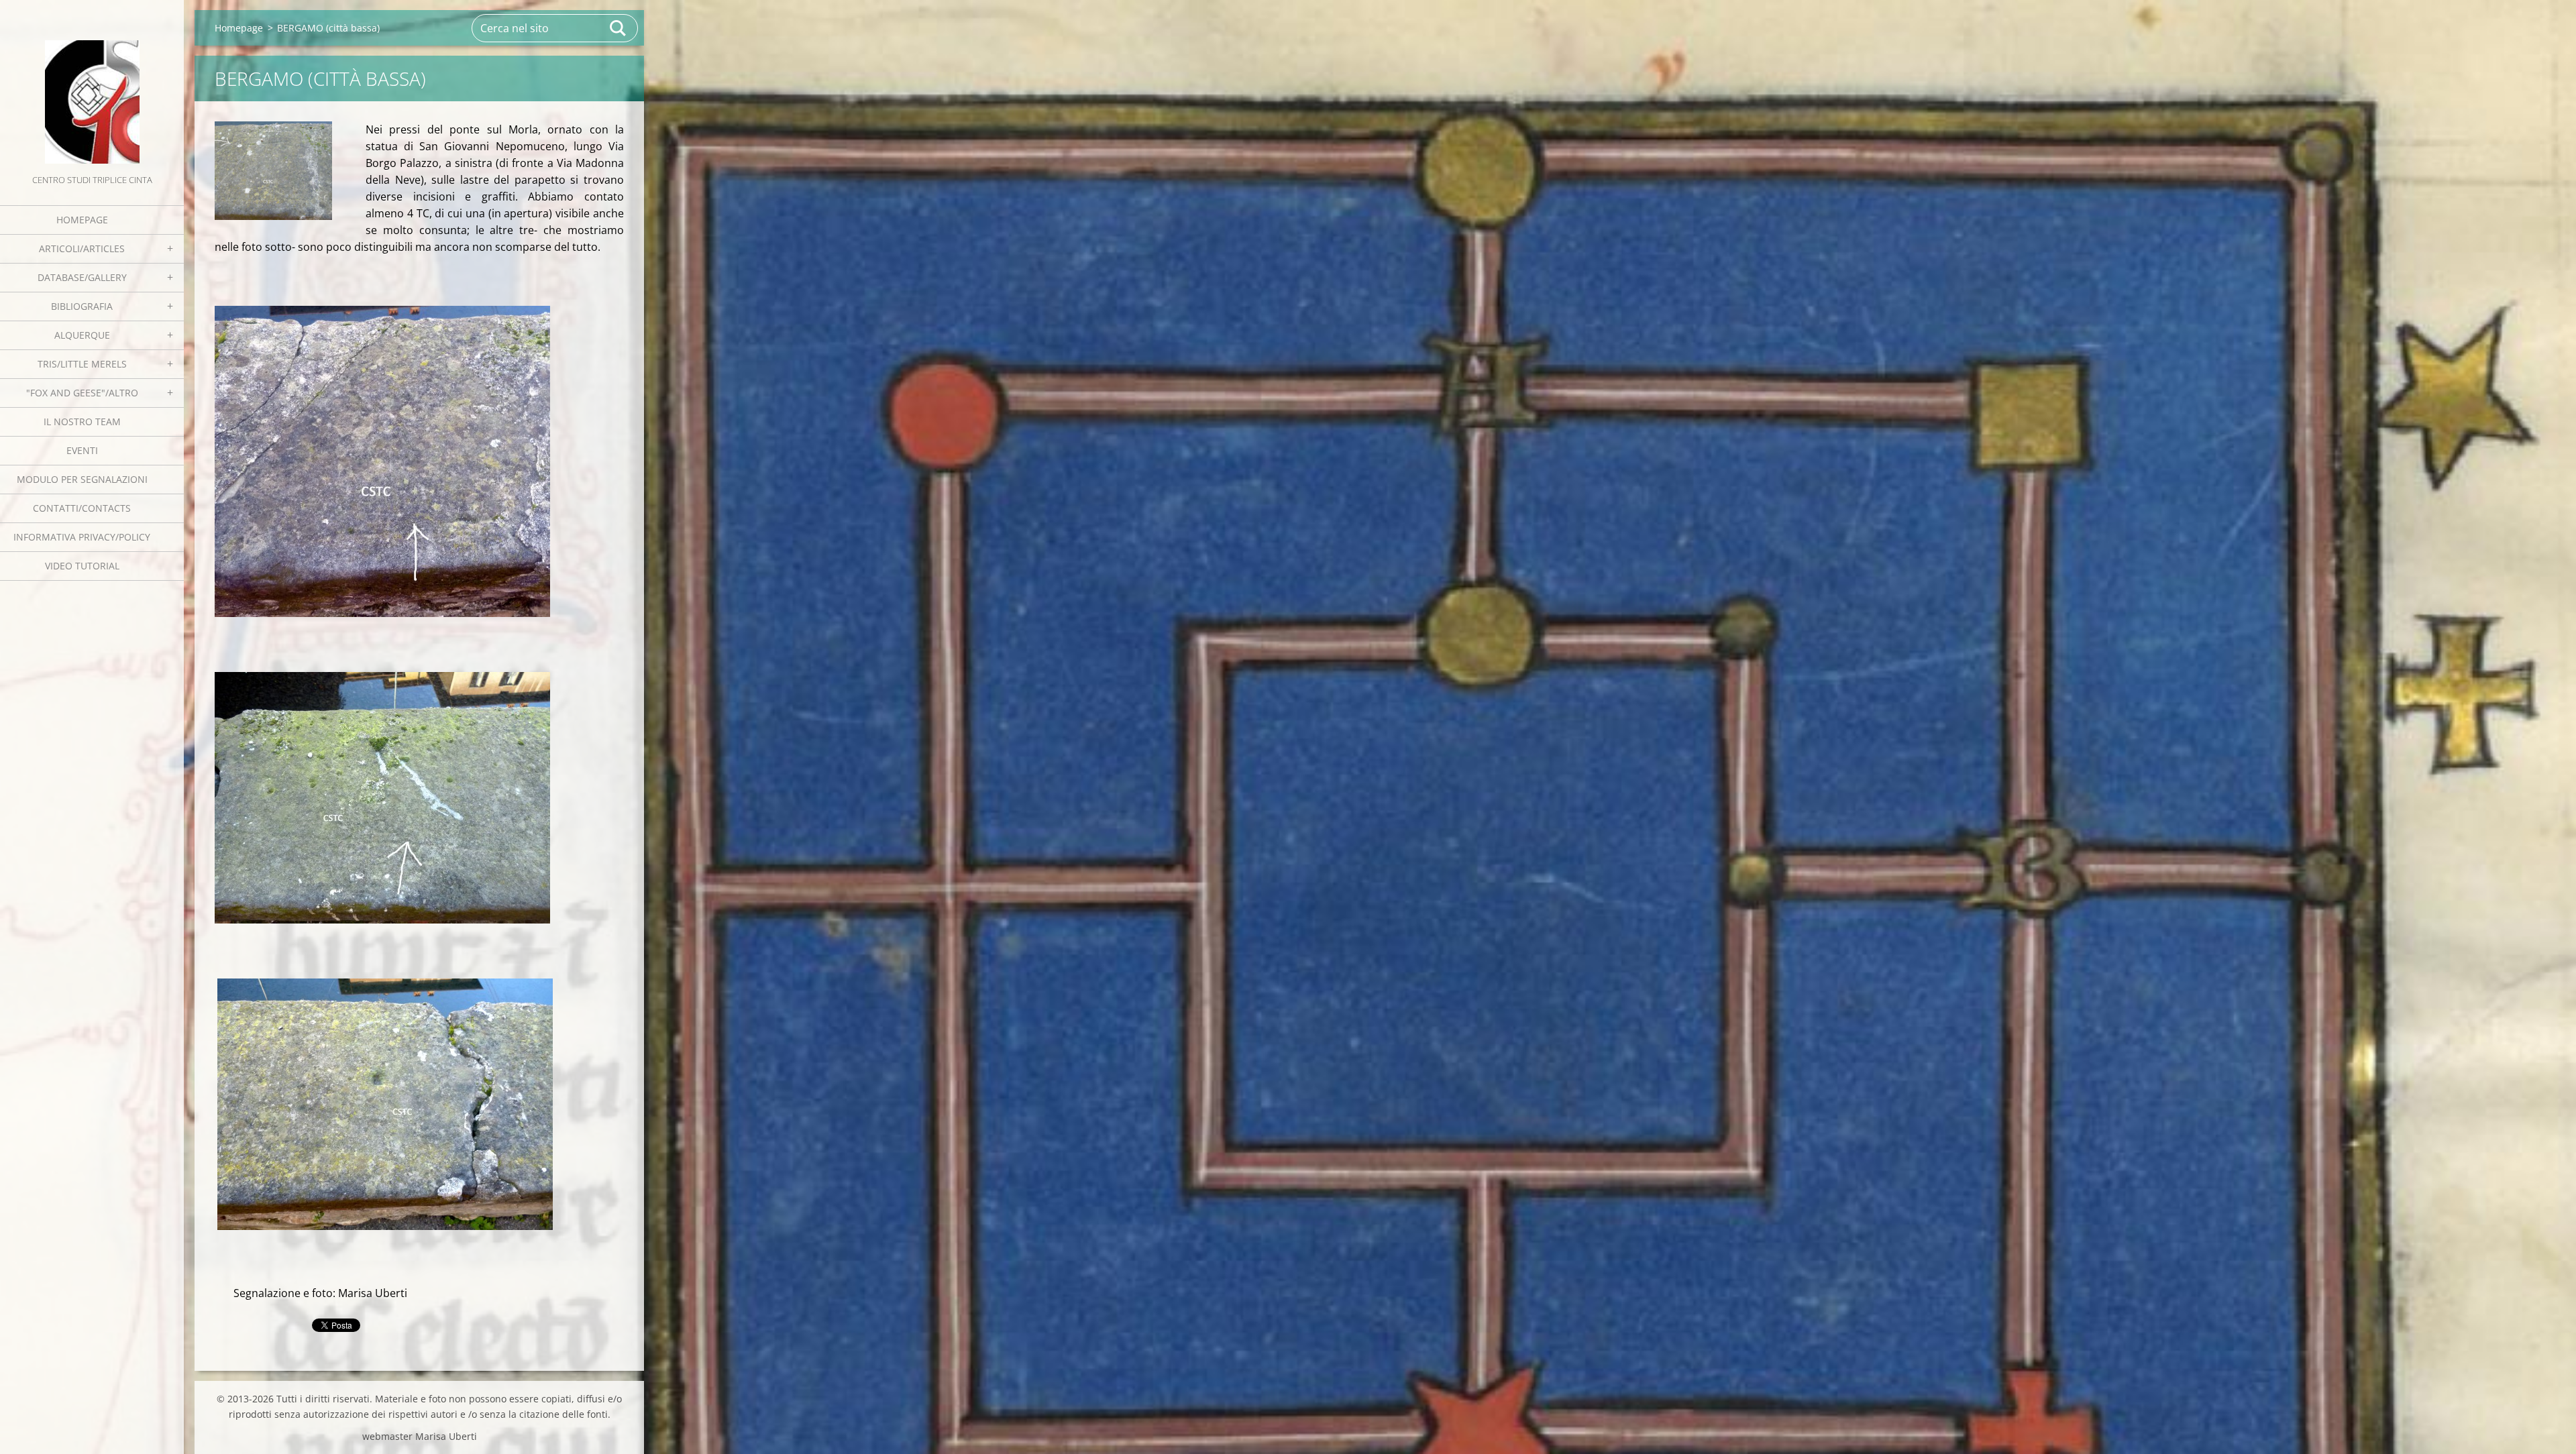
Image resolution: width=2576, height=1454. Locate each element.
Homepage (82, 220)
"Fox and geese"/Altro (82, 393)
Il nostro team (82, 422)
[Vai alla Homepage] (92, 86)
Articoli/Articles (82, 248)
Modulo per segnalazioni (82, 479)
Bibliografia (82, 306)
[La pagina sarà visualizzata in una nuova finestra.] (273, 171)
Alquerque (82, 335)
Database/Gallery (82, 277)
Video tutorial (82, 566)
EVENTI (82, 450)
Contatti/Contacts (82, 508)
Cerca (619, 28)
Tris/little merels (82, 364)
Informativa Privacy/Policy (82, 537)
